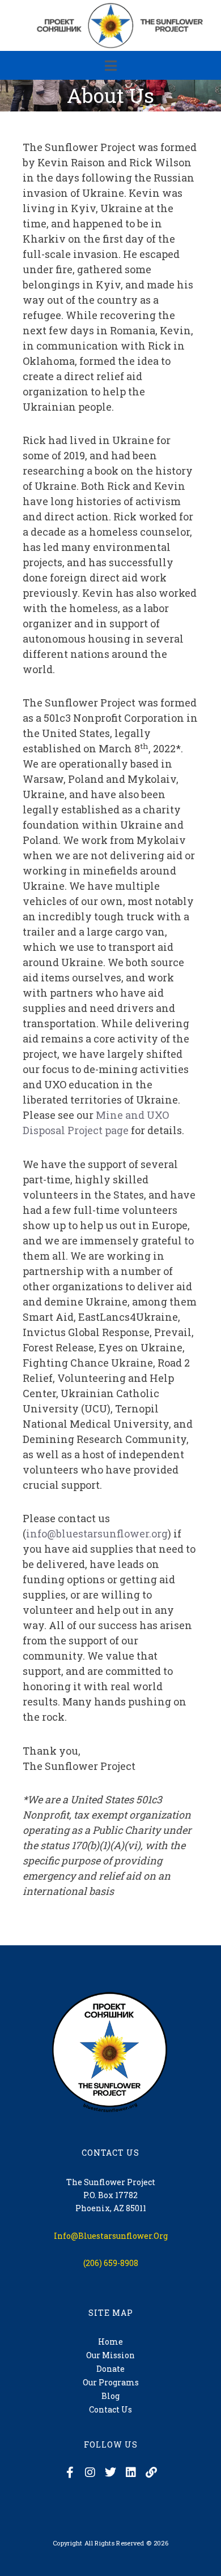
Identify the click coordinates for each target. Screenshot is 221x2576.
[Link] (151, 2472)
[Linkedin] (131, 2472)
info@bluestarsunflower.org (97, 1533)
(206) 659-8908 (111, 2263)
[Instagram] (90, 2472)
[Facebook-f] (70, 2472)
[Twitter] (110, 2472)
